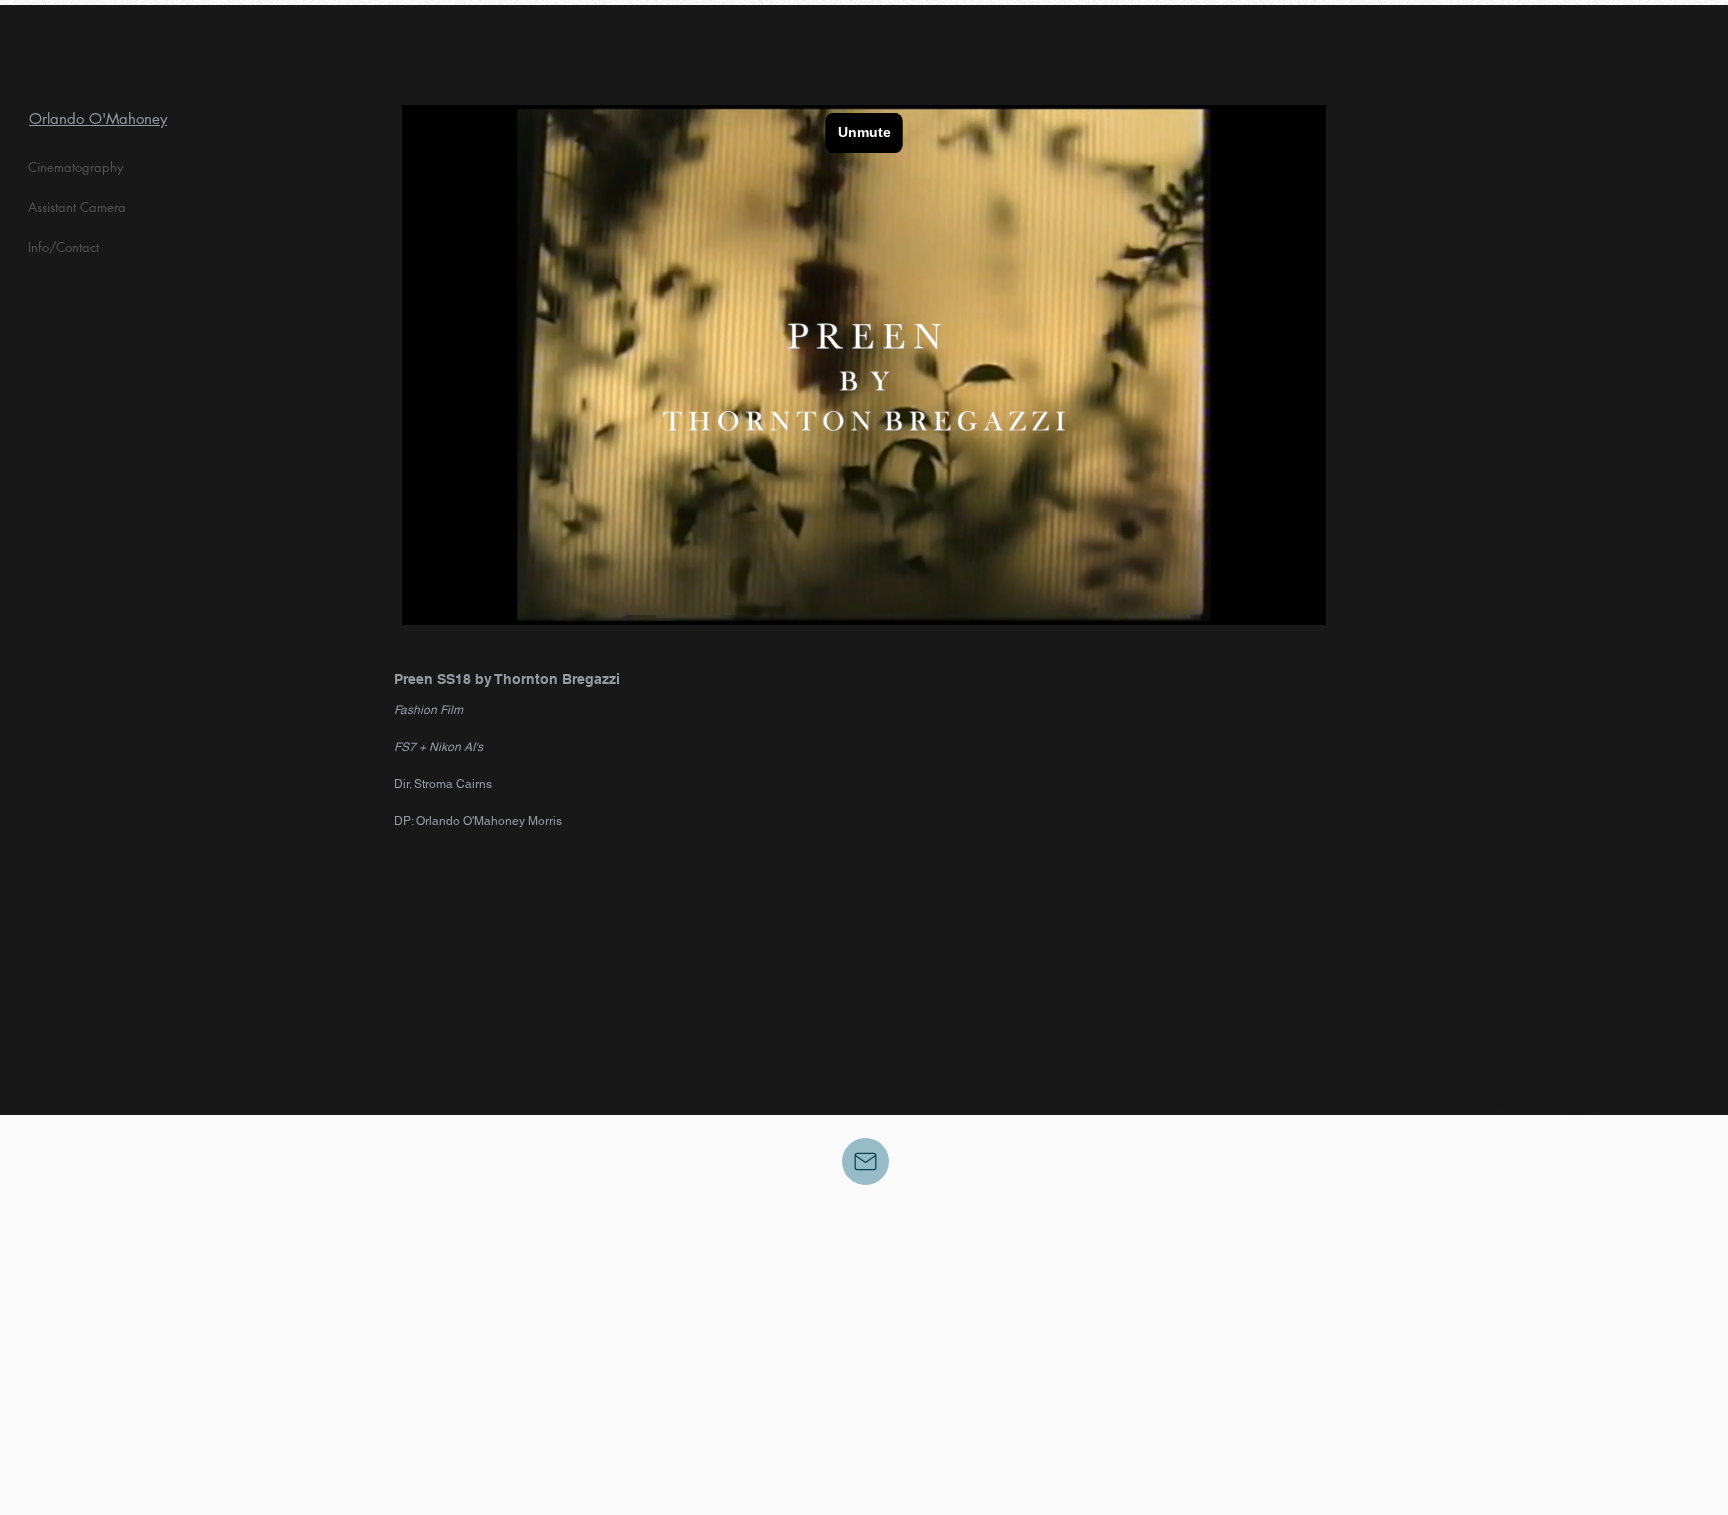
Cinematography (75, 167)
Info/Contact (63, 247)
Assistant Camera (77, 207)
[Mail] (865, 1161)
